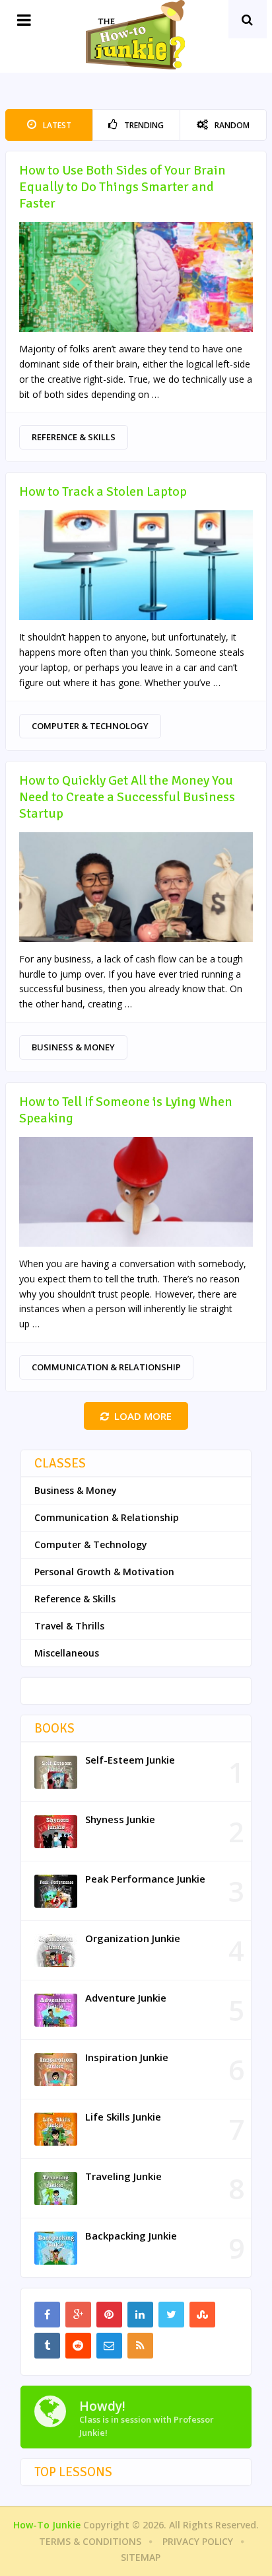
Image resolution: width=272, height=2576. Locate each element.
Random (231, 125)
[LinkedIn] (140, 2315)
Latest (56, 125)
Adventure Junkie (126, 1998)
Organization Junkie (133, 1938)
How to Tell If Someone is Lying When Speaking (126, 1110)
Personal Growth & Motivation (104, 1572)
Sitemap (141, 2557)
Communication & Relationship (106, 1367)
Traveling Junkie (123, 2176)
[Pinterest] (109, 2315)
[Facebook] (47, 2315)
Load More (143, 1416)
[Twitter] (171, 2315)
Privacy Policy (198, 2541)
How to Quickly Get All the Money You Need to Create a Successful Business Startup (127, 797)
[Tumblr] (47, 2346)
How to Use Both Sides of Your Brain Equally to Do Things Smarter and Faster (122, 187)
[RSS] (140, 2346)
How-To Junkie (47, 2525)
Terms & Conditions (90, 2541)
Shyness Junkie (120, 1819)
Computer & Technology (90, 726)
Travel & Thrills (69, 1626)
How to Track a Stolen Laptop (103, 491)
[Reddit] (78, 2346)
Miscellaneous (67, 1653)
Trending (143, 125)
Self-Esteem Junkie (130, 1760)
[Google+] (78, 2315)
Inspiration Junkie (127, 2057)
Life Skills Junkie (123, 2117)
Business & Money (73, 1047)
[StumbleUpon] (202, 2315)
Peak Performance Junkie (145, 1879)
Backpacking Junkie (131, 2236)
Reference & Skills (74, 437)
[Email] (109, 2346)
